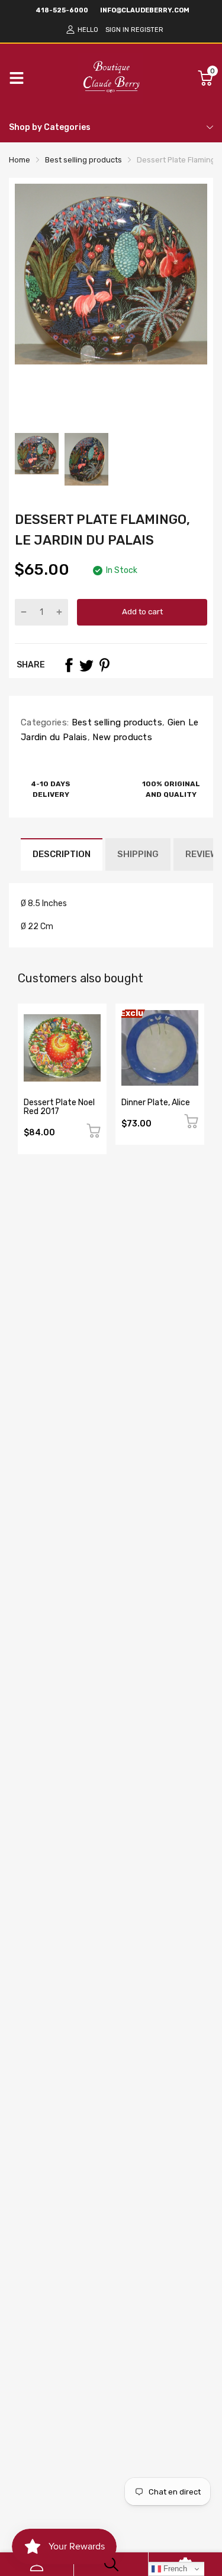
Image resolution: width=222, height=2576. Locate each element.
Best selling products (115, 722)
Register (147, 30)
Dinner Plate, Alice (156, 1103)
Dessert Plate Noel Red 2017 (59, 1107)
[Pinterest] (104, 665)
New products (121, 737)
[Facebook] (69, 665)
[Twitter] (86, 665)
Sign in (117, 30)
